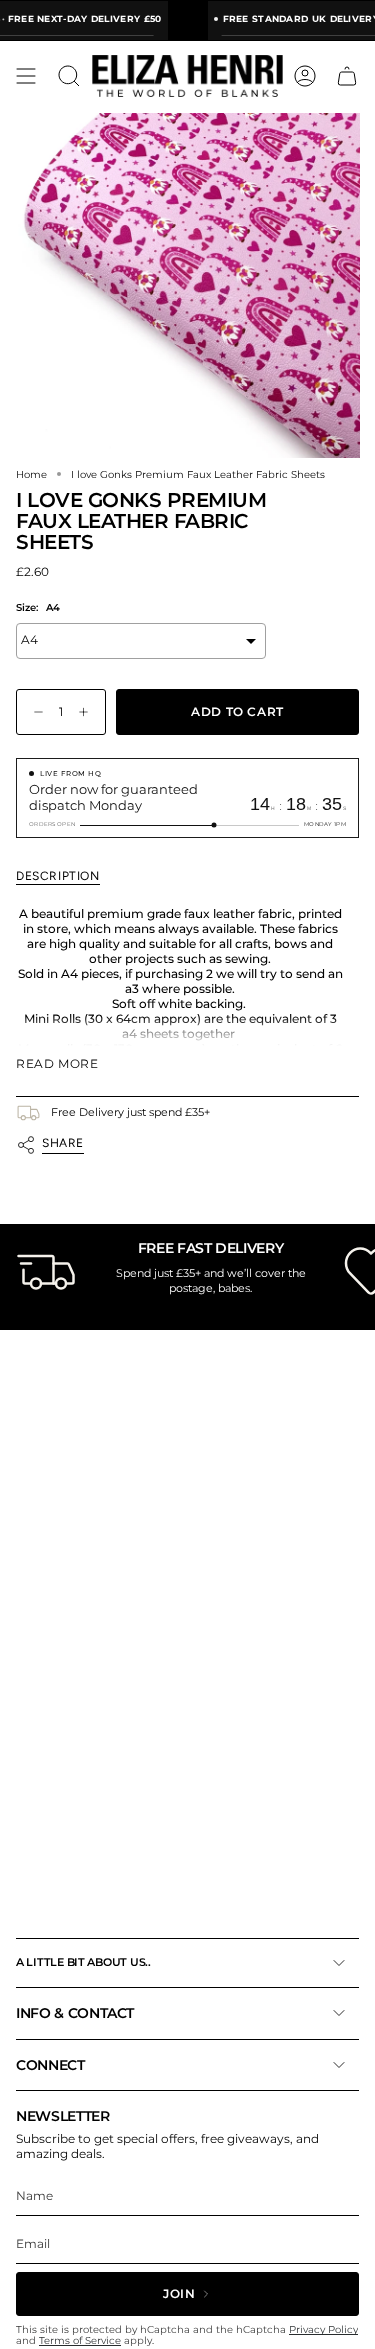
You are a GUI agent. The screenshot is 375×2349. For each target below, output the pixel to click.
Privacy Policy (323, 2329)
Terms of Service (80, 2340)
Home (31, 474)
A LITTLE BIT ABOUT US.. (83, 1962)
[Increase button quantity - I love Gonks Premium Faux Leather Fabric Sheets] (88, 712)
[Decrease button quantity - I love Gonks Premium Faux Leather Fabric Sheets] (34, 712)
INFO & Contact (75, 2013)
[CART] (347, 76)
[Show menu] (26, 76)
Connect (50, 2065)
